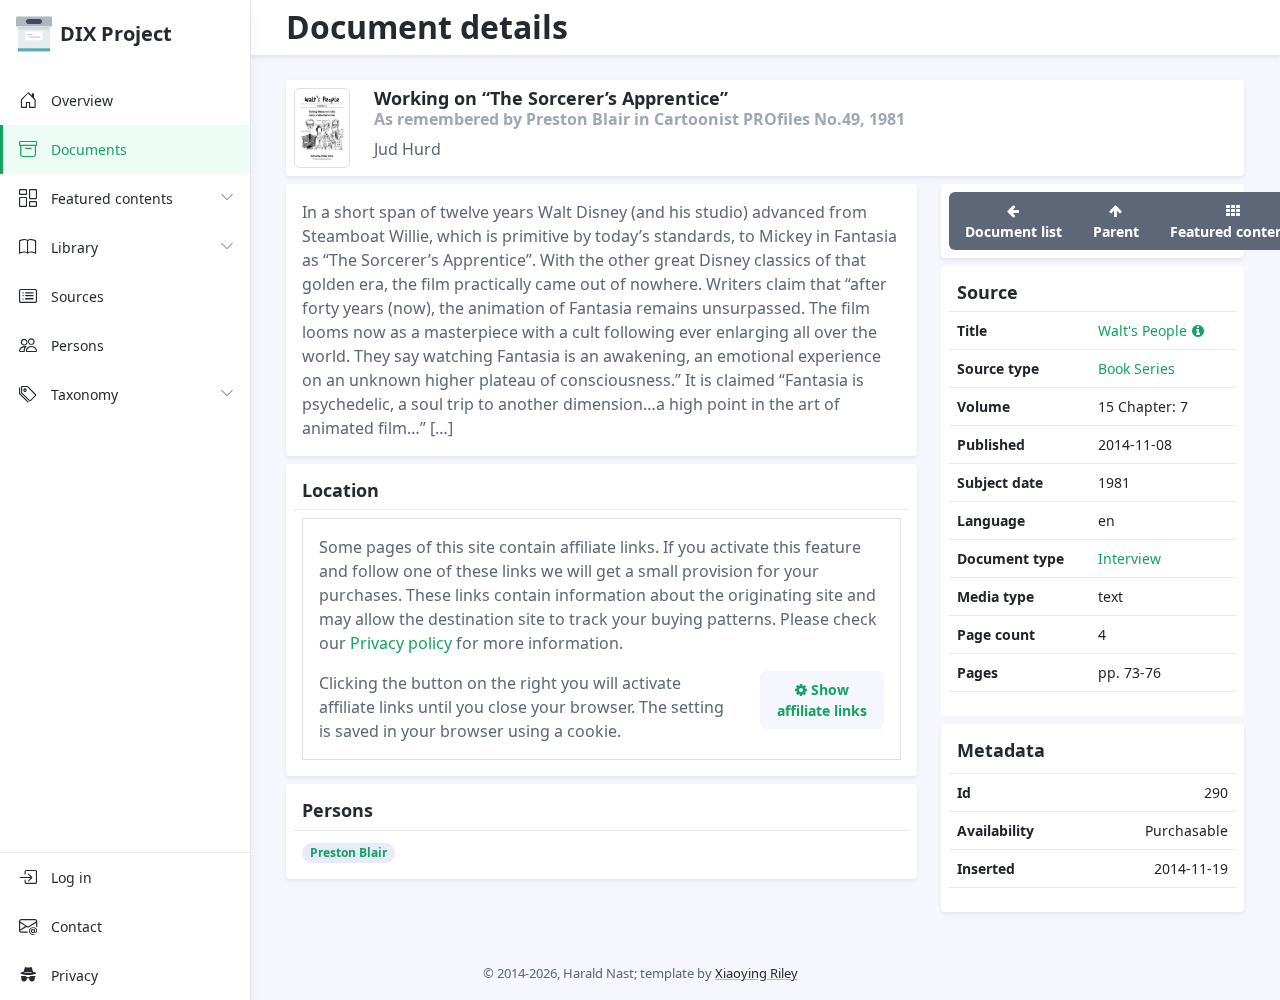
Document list (1013, 231)
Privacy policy (401, 643)
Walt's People (1142, 330)
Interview (1129, 558)
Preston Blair (348, 852)
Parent (1116, 231)
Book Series (1136, 368)
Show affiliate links (822, 700)
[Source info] (1198, 330)
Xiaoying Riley (756, 973)
